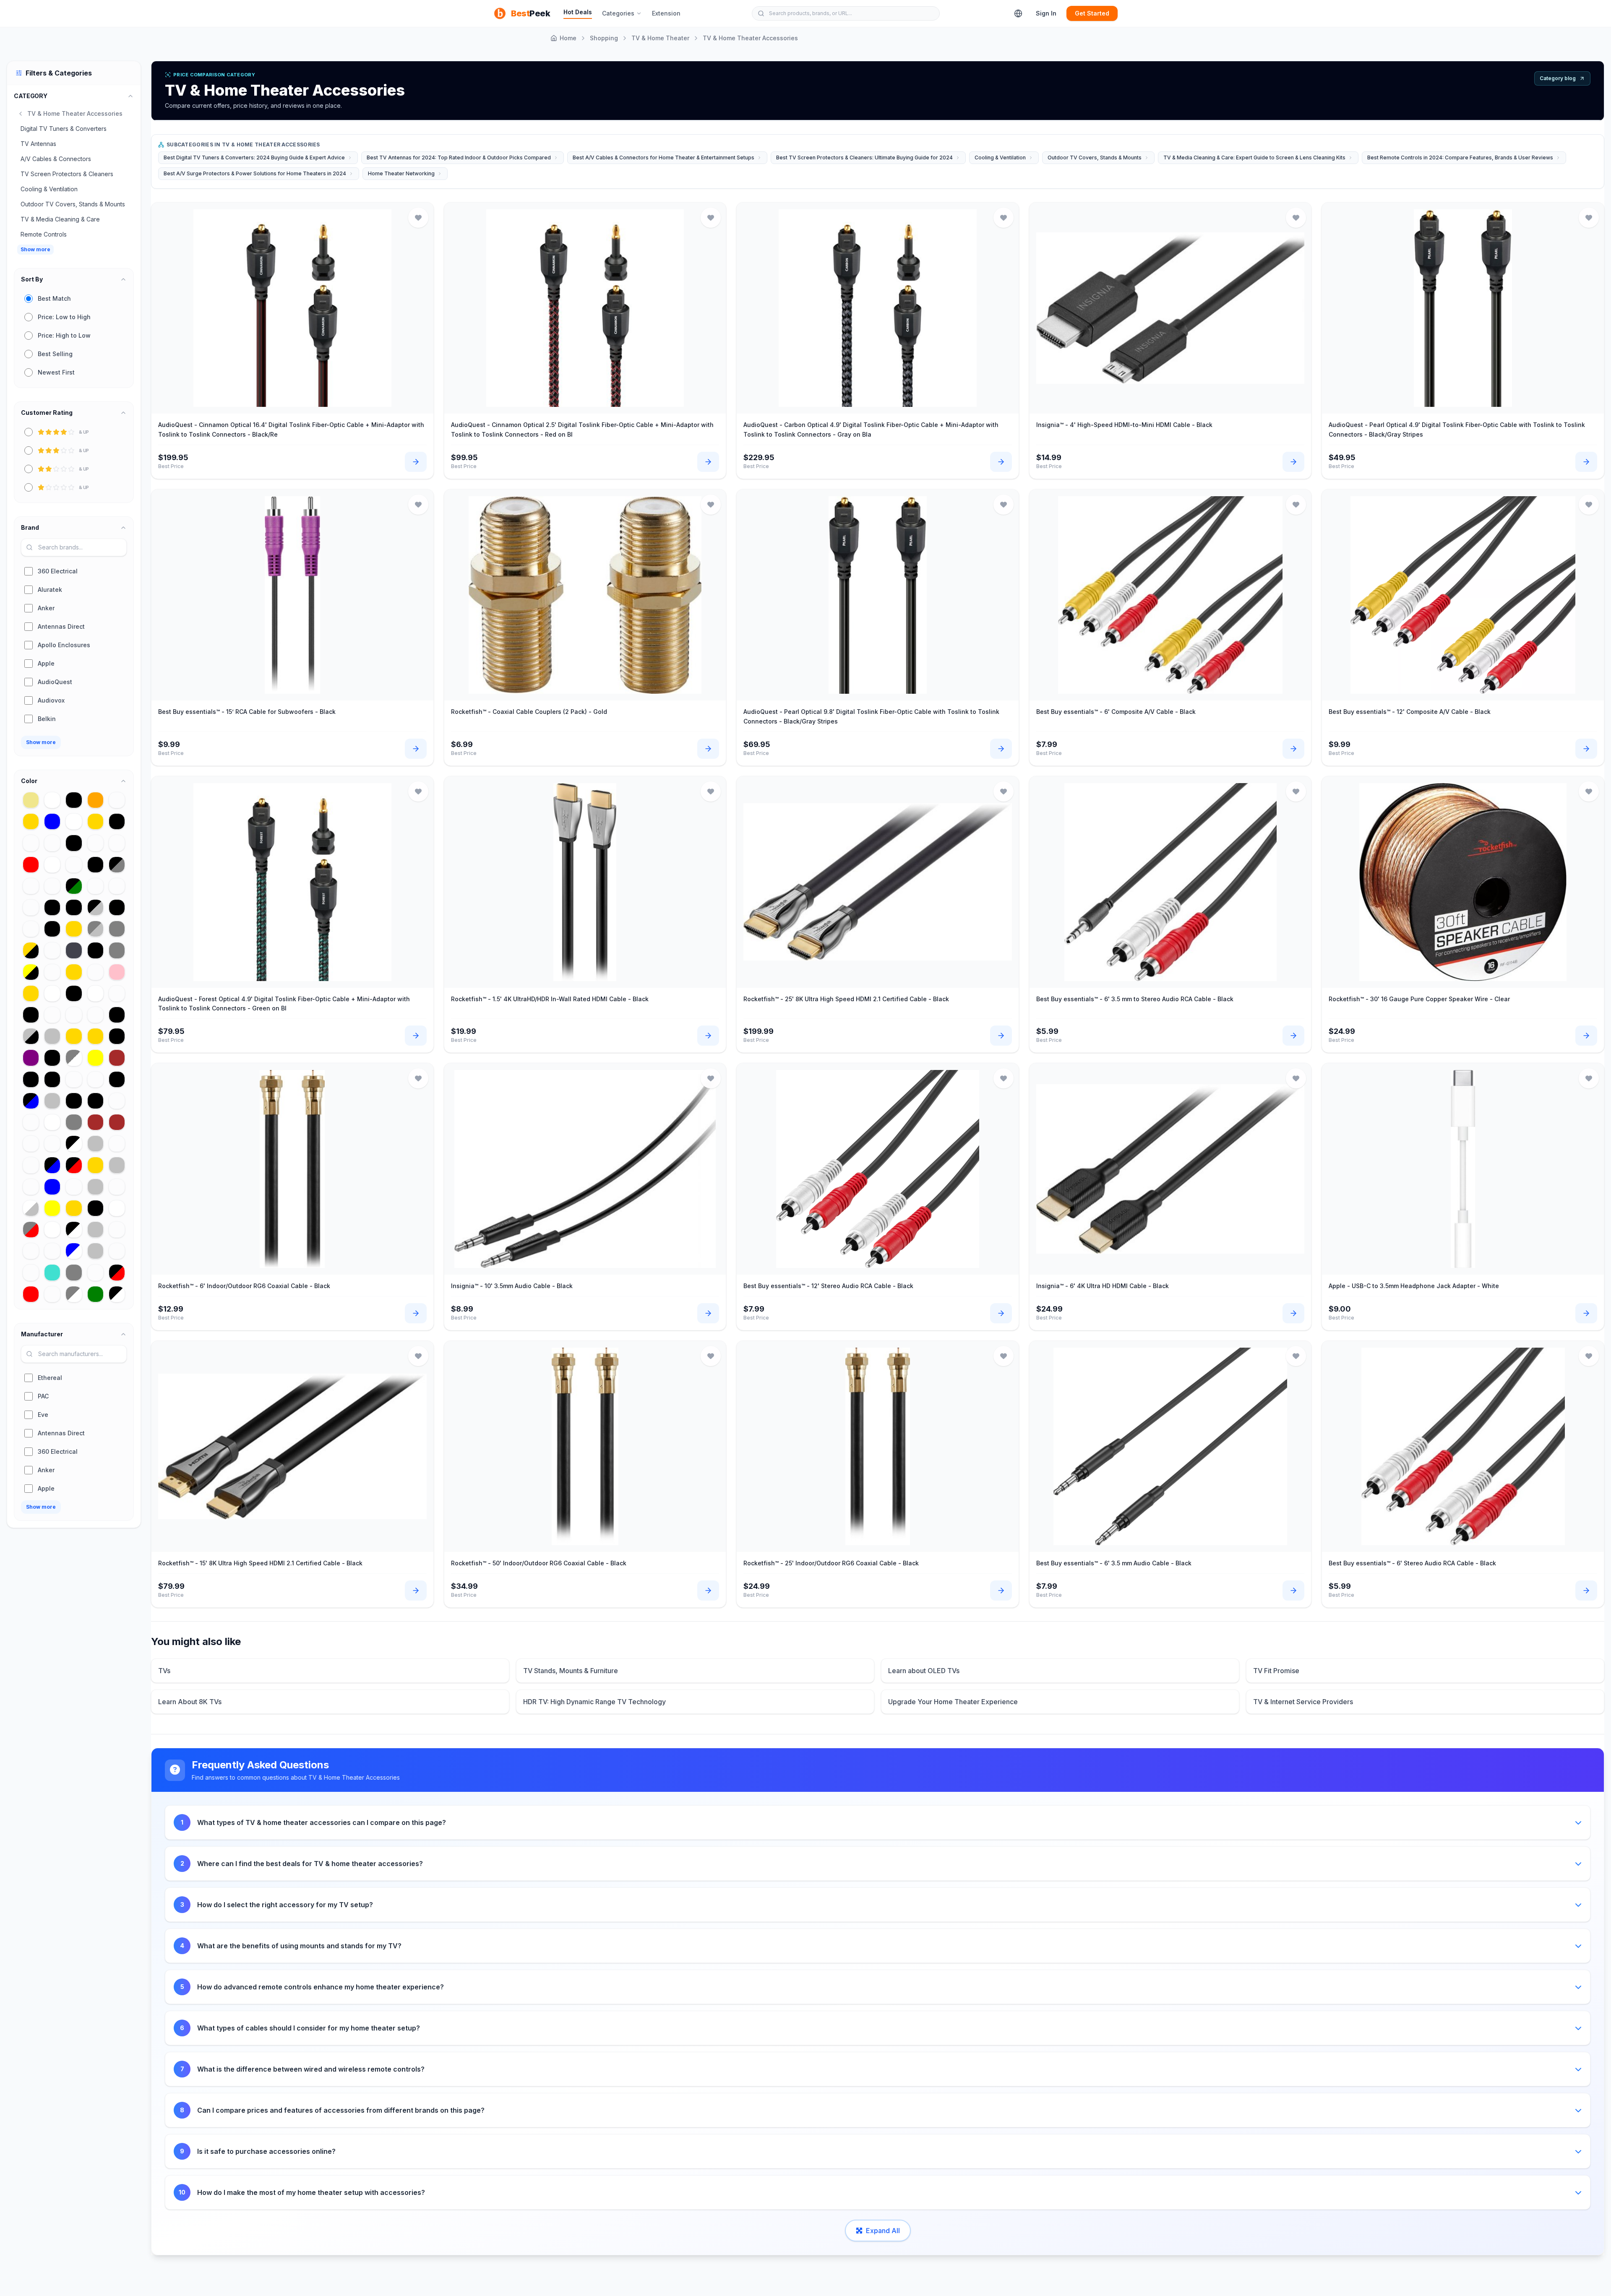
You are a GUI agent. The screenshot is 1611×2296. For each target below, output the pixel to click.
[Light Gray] (117, 950)
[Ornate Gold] (31, 821)
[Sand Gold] (95, 821)
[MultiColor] (31, 1165)
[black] (31, 1015)
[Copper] (31, 907)
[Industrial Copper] (95, 1015)
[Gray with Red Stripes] (31, 1230)
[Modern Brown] (117, 1058)
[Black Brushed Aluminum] (95, 1101)
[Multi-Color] (117, 1144)
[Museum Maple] (52, 1294)
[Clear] (117, 800)
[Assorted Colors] (52, 843)
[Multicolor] (117, 1187)
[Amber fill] (117, 1251)
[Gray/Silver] (95, 929)
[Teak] (52, 1251)
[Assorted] (52, 1015)
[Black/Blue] (31, 1101)
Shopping (604, 38)
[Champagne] (74, 1079)
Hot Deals (578, 12)
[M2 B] (74, 865)
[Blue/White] (74, 1251)
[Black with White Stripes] (117, 1294)
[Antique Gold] (31, 993)
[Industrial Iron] (31, 843)
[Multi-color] (52, 886)
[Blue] (52, 1187)
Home (568, 38)
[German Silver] (95, 1187)
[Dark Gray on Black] (52, 907)
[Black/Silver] (95, 907)
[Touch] (95, 843)
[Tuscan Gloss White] (74, 821)
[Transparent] (95, 1272)
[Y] (52, 972)
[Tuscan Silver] (117, 1165)
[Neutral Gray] (117, 929)
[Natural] (117, 843)
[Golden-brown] (95, 1122)
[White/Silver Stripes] (31, 1208)
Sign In (1046, 13)
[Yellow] (52, 1208)
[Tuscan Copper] (52, 1144)
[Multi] (31, 929)
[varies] (74, 1015)
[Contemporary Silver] (52, 1036)
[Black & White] (74, 1230)
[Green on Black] (117, 1015)
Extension (666, 13)
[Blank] (117, 1101)
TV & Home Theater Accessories (750, 38)
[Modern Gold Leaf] (95, 1036)
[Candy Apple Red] (31, 1294)
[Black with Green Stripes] (74, 886)
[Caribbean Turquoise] (52, 1272)
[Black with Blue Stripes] (52, 1165)
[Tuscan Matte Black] (117, 907)
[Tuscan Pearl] (31, 1251)
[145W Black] (52, 929)
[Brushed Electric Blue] (52, 821)
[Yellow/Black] (31, 972)
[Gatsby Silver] (95, 1230)
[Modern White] (95, 993)
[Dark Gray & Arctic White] (74, 1294)
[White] (52, 1122)
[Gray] (74, 1122)
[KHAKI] (31, 800)
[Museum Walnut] (74, 1187)
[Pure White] (117, 1208)
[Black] (95, 1208)
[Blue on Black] (74, 907)
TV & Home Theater (660, 38)
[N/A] (117, 1230)
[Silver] (95, 1251)
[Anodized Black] (74, 800)
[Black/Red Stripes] (117, 1272)
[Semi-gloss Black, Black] (117, 821)
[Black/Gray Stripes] (117, 865)
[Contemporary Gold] (74, 972)
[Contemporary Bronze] (31, 886)
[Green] (95, 1294)
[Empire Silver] (52, 1101)
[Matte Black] (95, 865)
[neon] (95, 972)
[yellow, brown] (95, 1058)
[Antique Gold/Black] (31, 950)
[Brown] (117, 1122)
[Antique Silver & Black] (31, 1036)
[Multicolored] (52, 950)
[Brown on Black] (74, 843)
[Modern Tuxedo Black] (52, 1058)
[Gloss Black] (117, 1036)
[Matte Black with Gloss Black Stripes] (74, 993)
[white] (52, 1230)
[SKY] (117, 886)
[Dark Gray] (74, 1272)
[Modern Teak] (31, 1144)
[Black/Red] (74, 1165)
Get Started (1092, 13)
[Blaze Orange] (95, 800)
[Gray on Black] (74, 1101)
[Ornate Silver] (95, 1144)
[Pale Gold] (74, 1036)
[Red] (31, 865)
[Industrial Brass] (31, 1122)
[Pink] (117, 972)
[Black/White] (74, 1144)
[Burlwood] (117, 993)
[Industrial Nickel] (95, 886)
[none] (31, 1187)
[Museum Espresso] (95, 1079)
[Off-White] (52, 800)
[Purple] (31, 1058)
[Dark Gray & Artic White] (74, 1058)
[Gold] (74, 929)
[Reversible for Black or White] (31, 1079)
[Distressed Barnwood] (31, 1272)
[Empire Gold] (74, 1208)
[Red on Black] (117, 1079)
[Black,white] (95, 950)
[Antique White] (52, 993)
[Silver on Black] (52, 1079)
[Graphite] (74, 950)
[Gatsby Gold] (95, 1165)
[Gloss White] (52, 865)
